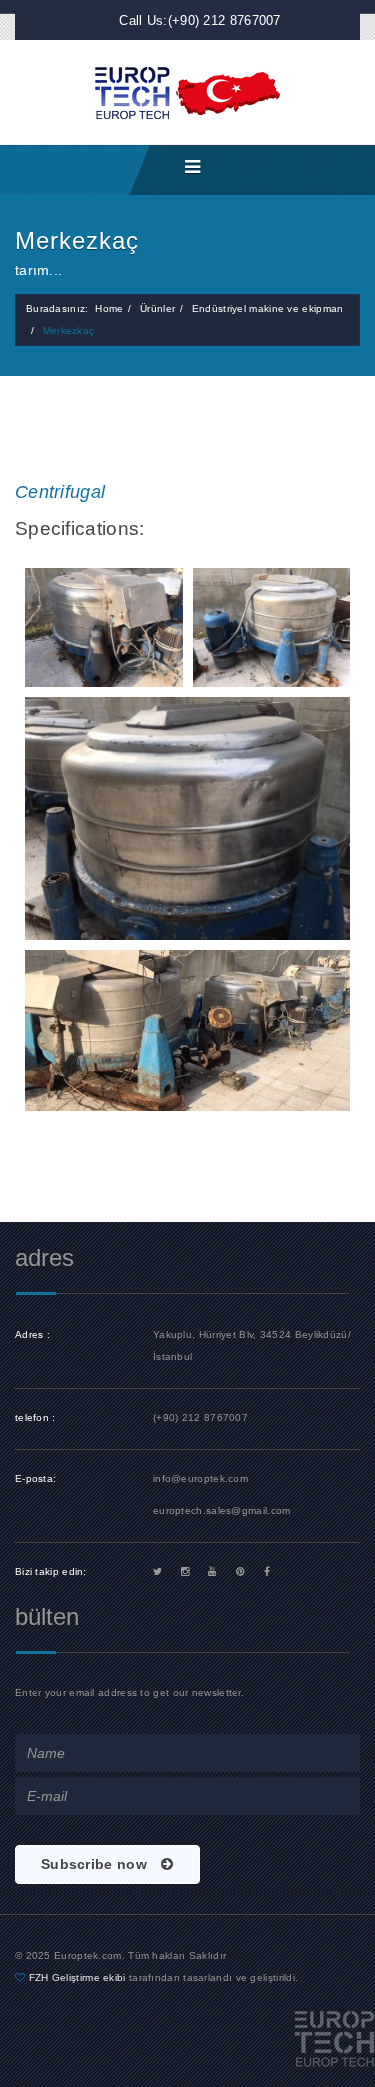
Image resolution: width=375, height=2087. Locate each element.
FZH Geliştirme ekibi (79, 1977)
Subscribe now (96, 1864)
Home (109, 308)
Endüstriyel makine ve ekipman (268, 308)
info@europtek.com (200, 1478)
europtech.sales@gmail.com (222, 1510)
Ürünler (157, 308)
